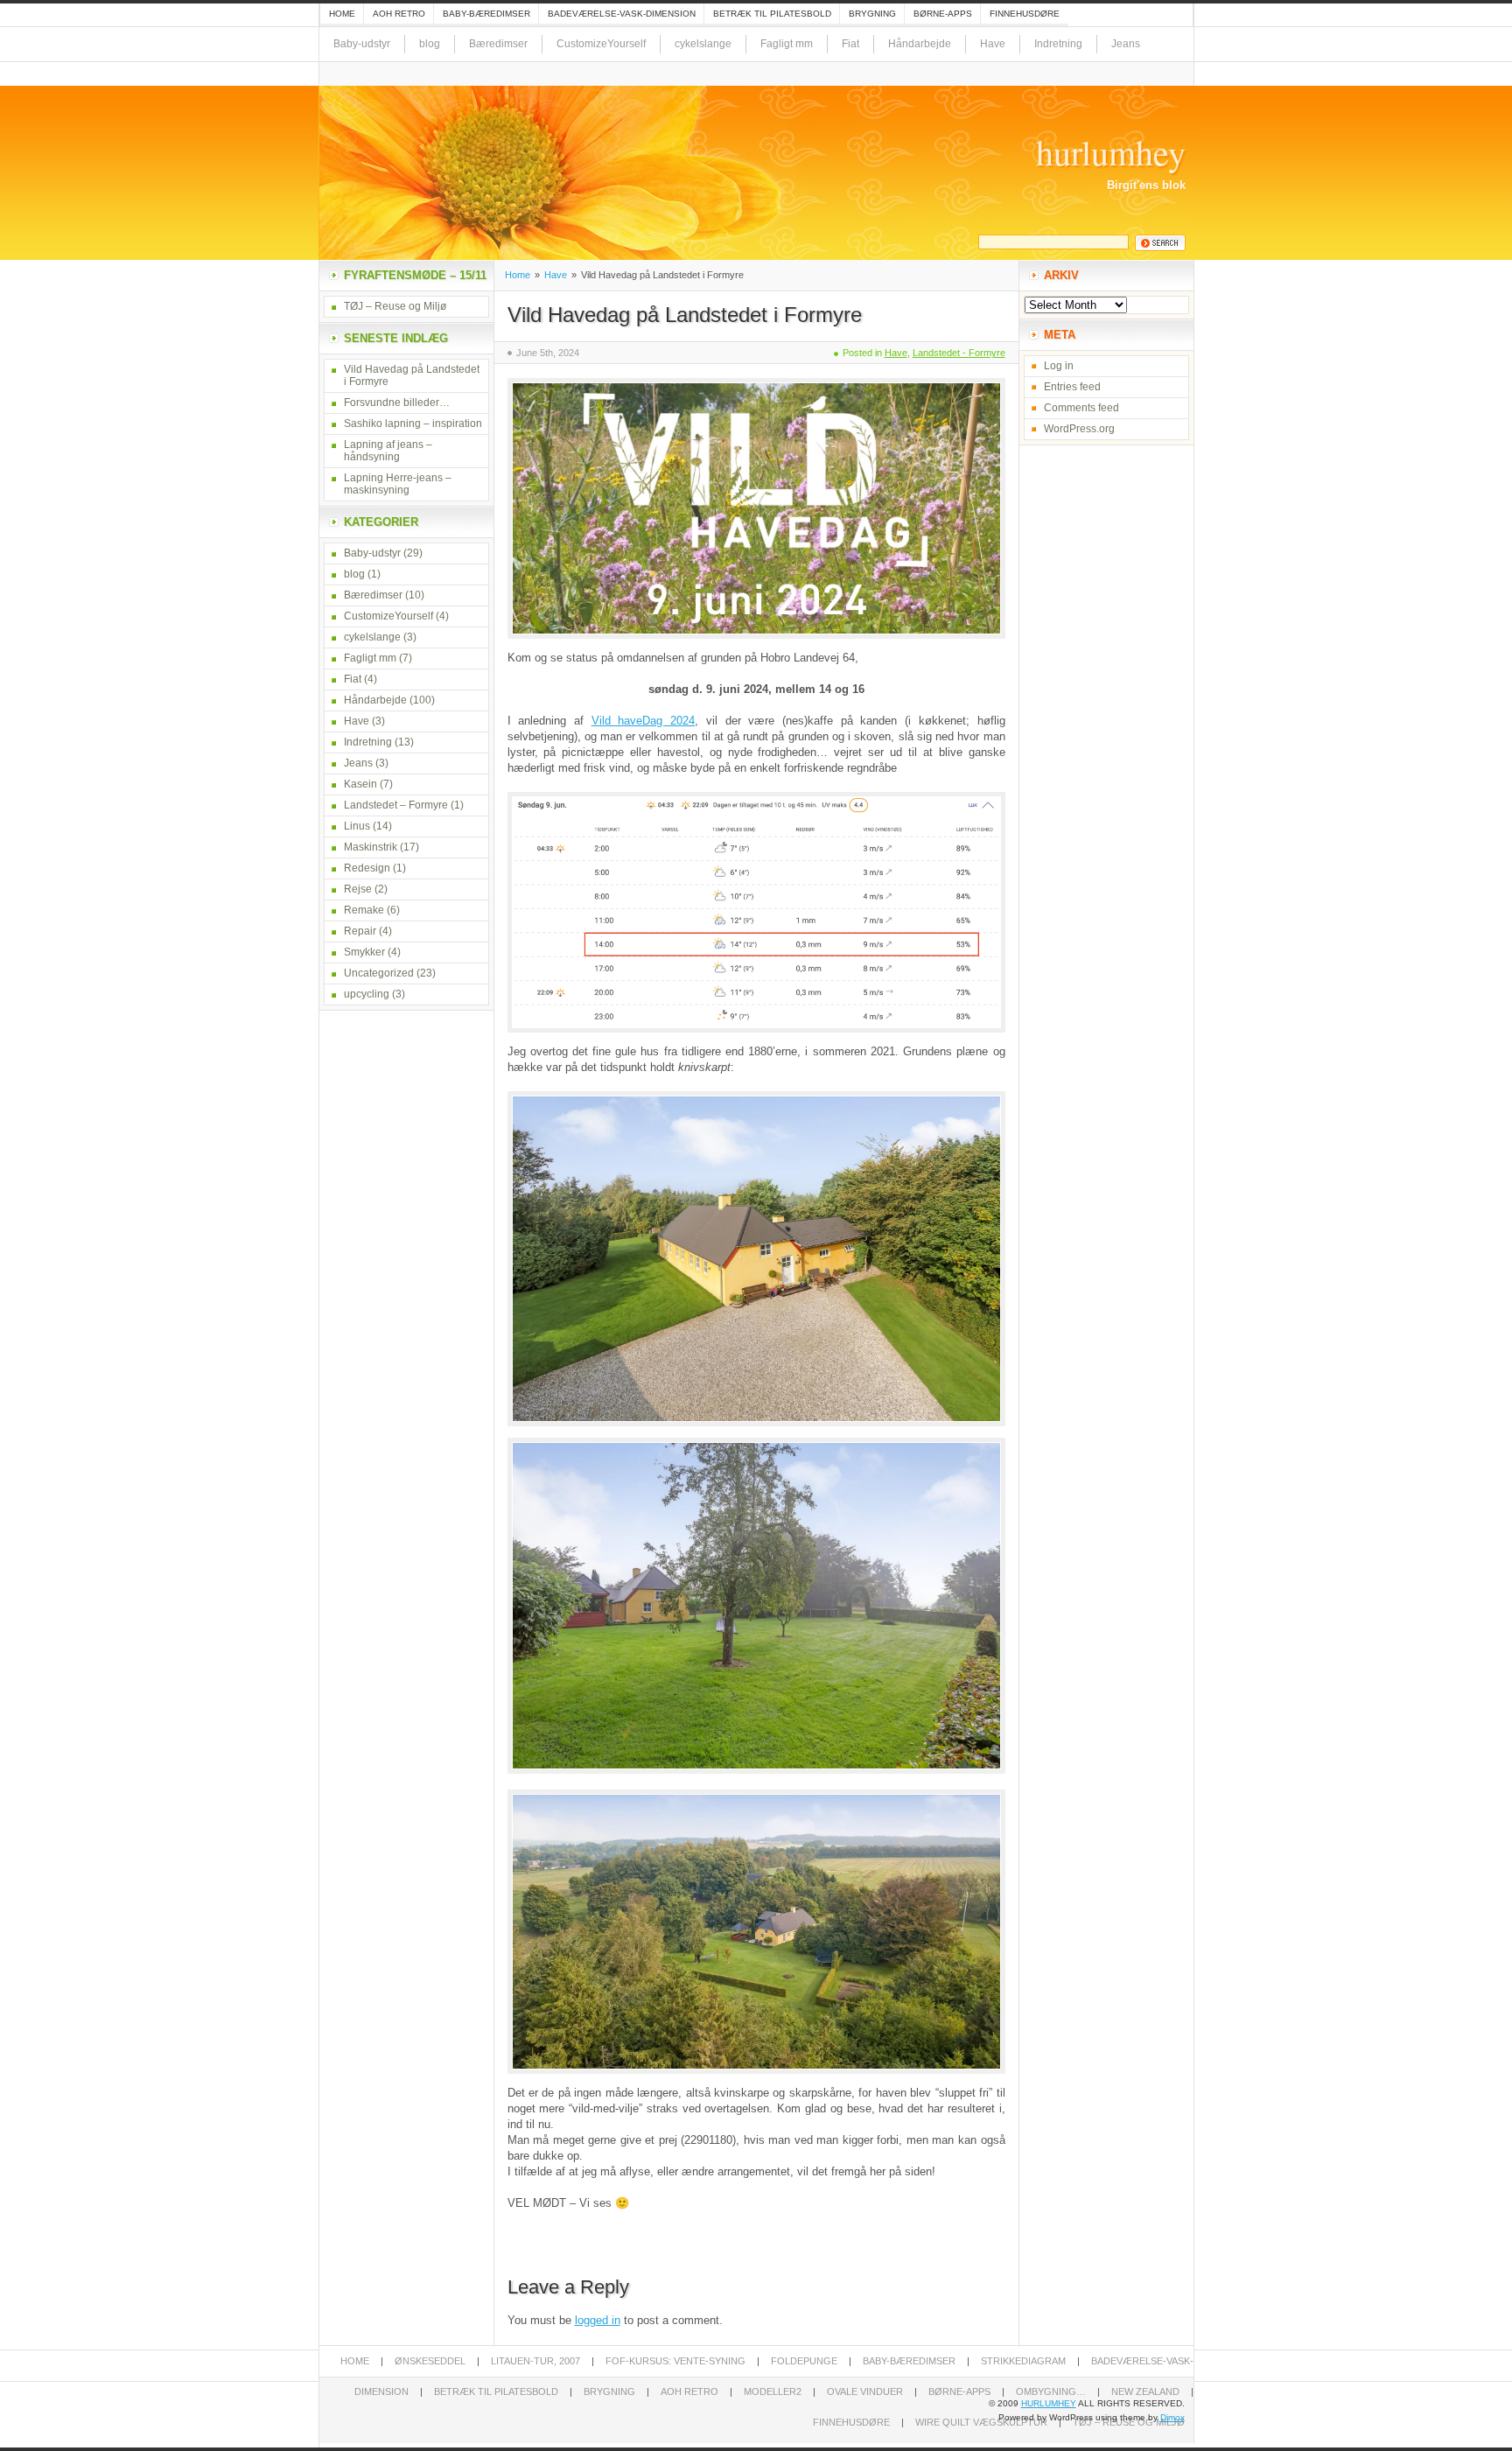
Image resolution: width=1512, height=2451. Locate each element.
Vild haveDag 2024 (643, 721)
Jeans (1126, 44)
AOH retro (399, 14)
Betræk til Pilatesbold (772, 14)
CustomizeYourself (601, 44)
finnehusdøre (1025, 14)
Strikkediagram (1023, 2361)
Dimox (1172, 2417)
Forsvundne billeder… (397, 403)
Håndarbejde (920, 44)
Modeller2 (773, 2391)
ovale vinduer (865, 2391)
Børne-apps (943, 14)
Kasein (360, 784)
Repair (360, 931)
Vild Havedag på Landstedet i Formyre (685, 315)
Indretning (1058, 44)
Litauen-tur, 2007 (535, 2361)
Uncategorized (379, 973)
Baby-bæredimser (486, 14)
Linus (357, 826)
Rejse (358, 889)
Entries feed (1072, 387)
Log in (1059, 366)
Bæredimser (498, 44)
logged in (598, 2320)
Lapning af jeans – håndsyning (388, 451)
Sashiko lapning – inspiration (413, 424)
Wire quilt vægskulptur (981, 2422)
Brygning (872, 14)
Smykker (364, 952)
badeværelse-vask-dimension (622, 14)
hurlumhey (1111, 152)
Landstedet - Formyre (959, 353)
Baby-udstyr (362, 44)
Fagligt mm (787, 44)
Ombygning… (1051, 2391)
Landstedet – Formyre (396, 805)
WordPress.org (1079, 429)
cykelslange (703, 44)
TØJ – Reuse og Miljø (395, 306)
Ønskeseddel (430, 2361)
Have (993, 44)
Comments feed (1081, 408)
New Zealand (1145, 2391)
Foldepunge (804, 2361)
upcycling (367, 994)
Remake (364, 910)
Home (342, 14)
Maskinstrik (371, 847)
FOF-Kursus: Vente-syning (675, 2361)
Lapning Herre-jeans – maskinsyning (398, 484)
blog (430, 44)
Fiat (850, 44)
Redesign (367, 868)
